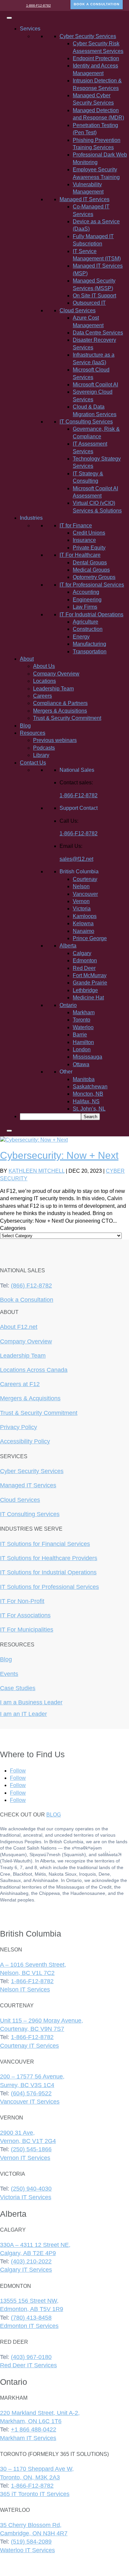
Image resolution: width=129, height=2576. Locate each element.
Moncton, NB (88, 1094)
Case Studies (18, 1688)
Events (9, 1674)
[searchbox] (50, 1117)
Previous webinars (55, 740)
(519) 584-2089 (31, 2542)
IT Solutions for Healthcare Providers (49, 1558)
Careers (43, 696)
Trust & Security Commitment (67, 718)
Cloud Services (20, 1500)
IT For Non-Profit (22, 1601)
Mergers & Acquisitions (60, 711)
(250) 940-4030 (31, 2189)
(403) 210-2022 (31, 2261)
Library (41, 755)
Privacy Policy (19, 1427)
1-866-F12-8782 (39, 5)
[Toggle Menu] (9, 18)
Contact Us (33, 763)
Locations (44, 681)
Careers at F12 (20, 1384)
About (27, 659)
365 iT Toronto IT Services (35, 2494)
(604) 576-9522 (31, 2093)
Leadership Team (53, 689)
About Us (44, 666)
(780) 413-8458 (31, 2318)
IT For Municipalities (27, 1630)
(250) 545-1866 (31, 2149)
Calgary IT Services (26, 2270)
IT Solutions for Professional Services (49, 1587)
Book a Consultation (27, 1300)
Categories (13, 1228)
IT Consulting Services (30, 1514)
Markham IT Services (28, 2438)
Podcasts (44, 748)
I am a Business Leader (31, 1702)
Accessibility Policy (25, 1441)
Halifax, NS (86, 1101)
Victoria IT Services (26, 2197)
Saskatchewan (90, 1087)
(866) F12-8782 (31, 1286)
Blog (25, 726)
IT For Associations (25, 1615)
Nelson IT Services (25, 1989)
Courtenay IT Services (29, 2046)
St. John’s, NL (89, 1109)
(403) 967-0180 (31, 2357)
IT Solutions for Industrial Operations (48, 1572)
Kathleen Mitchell (37, 1171)
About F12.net (19, 1327)
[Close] (9, 1131)
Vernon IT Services (25, 2158)
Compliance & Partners (60, 703)
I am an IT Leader (23, 1714)
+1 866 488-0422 (34, 2429)
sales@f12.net (76, 859)
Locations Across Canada (34, 1370)
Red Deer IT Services (28, 2365)
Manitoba (84, 1079)
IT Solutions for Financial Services (45, 1544)
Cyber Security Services (32, 1471)
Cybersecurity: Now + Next (59, 1155)
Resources (33, 733)
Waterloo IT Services (27, 2550)
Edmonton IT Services (29, 2326)
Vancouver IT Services (30, 2102)
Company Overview (56, 674)
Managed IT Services (28, 1485)
